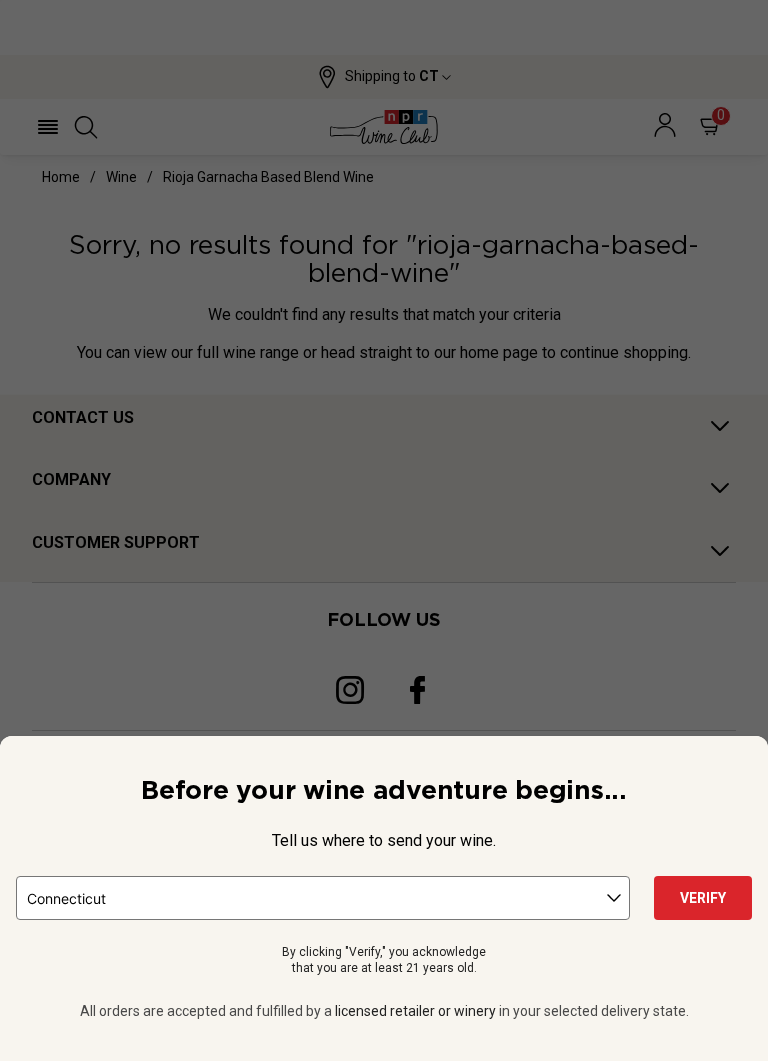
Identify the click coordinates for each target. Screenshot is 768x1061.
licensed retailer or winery (415, 1011)
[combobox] (323, 898)
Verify (703, 898)
